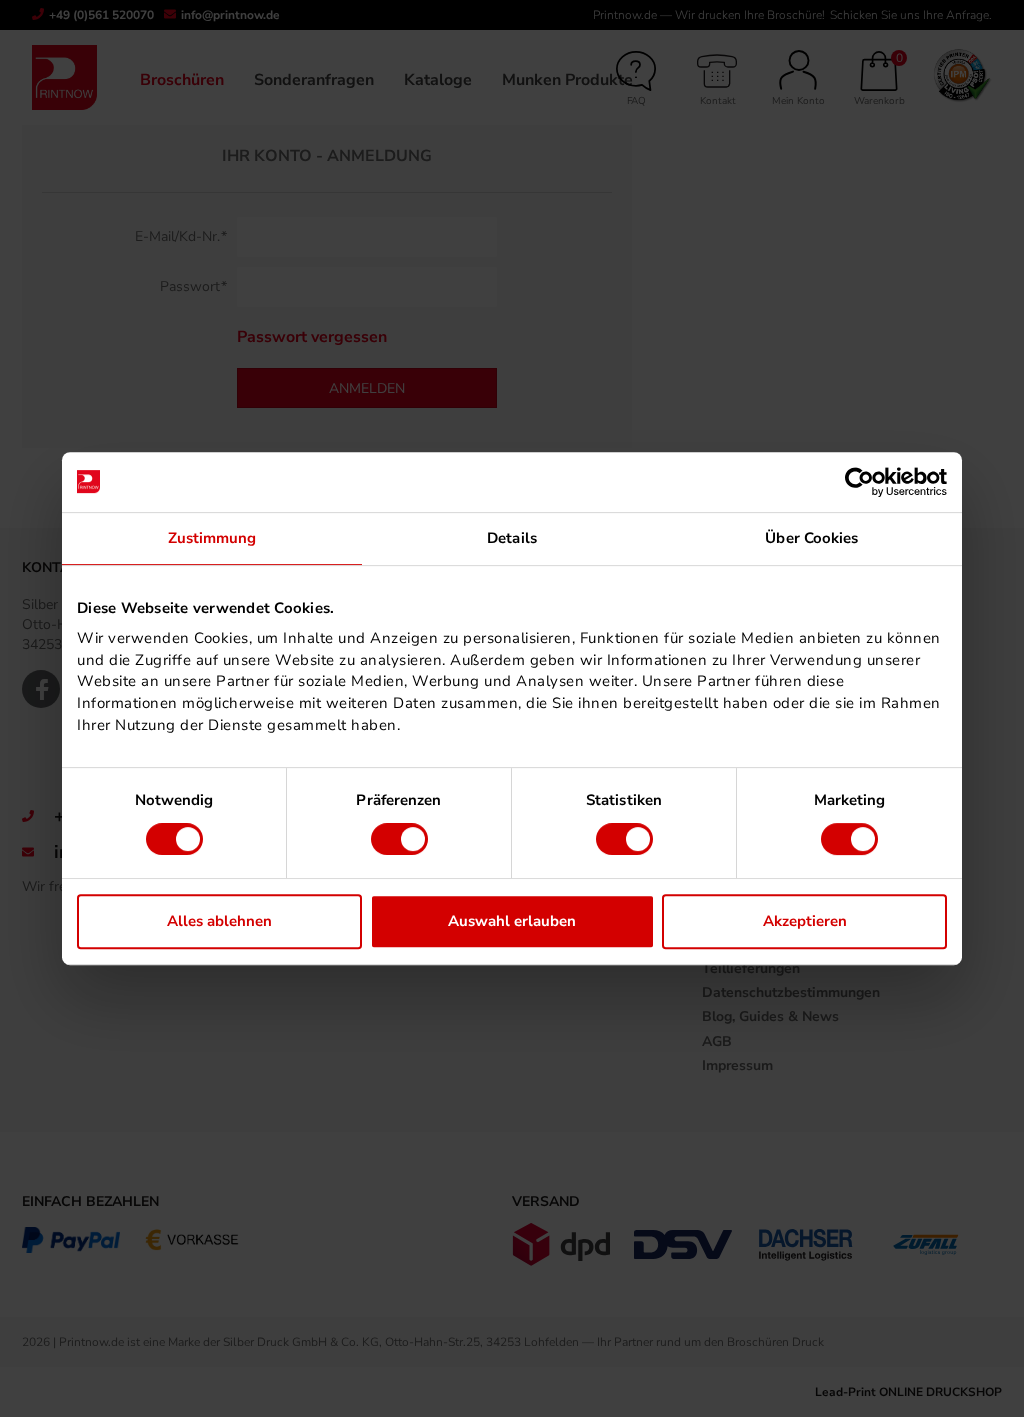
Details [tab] (512, 538)
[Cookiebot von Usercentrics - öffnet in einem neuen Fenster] (859, 482)
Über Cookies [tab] (811, 538)
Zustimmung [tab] (212, 538)
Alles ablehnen (219, 921)
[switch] (399, 839)
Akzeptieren (805, 921)
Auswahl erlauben (512, 921)
